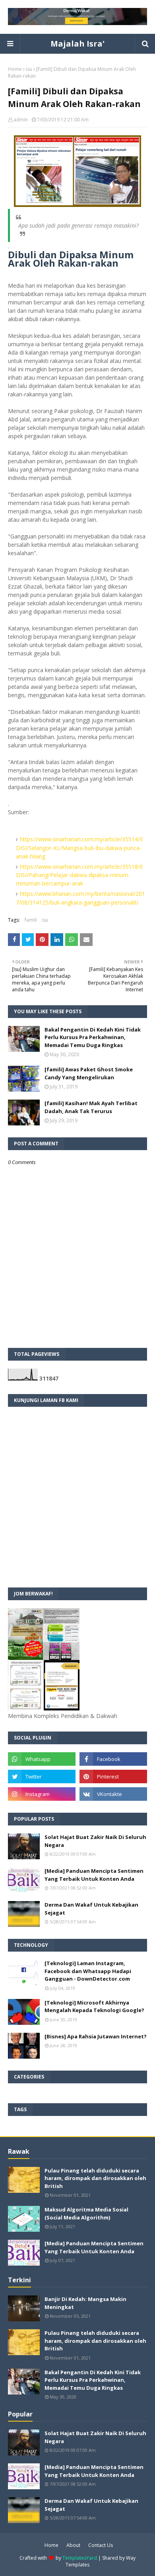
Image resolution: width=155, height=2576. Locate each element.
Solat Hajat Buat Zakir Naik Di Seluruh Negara (95, 1841)
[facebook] (113, 1759)
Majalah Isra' (77, 44)
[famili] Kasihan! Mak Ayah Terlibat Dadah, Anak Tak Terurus (91, 1107)
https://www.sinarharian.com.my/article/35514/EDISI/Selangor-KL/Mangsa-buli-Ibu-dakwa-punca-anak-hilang (79, 848)
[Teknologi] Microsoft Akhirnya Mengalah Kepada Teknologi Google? (94, 2007)
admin (21, 120)
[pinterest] (113, 1776)
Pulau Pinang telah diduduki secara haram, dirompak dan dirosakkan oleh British (95, 2178)
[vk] (113, 1794)
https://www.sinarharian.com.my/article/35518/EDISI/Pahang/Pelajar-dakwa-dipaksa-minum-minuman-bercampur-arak (79, 875)
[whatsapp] (42, 1759)
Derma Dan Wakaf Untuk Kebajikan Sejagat (91, 1909)
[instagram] (42, 1794)
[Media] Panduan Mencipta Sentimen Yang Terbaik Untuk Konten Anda (94, 1875)
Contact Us (101, 2545)
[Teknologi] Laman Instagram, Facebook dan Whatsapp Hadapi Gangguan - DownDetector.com (88, 1971)
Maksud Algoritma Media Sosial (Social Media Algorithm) (86, 2213)
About (73, 2545)
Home (15, 69)
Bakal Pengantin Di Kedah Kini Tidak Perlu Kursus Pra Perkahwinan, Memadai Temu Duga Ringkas (93, 1037)
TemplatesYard (80, 2558)
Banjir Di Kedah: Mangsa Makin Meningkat (85, 2303)
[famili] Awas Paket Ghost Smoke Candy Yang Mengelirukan (89, 1073)
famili (31, 920)
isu (29, 69)
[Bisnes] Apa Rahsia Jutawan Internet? (96, 2036)
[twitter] (42, 1776)
